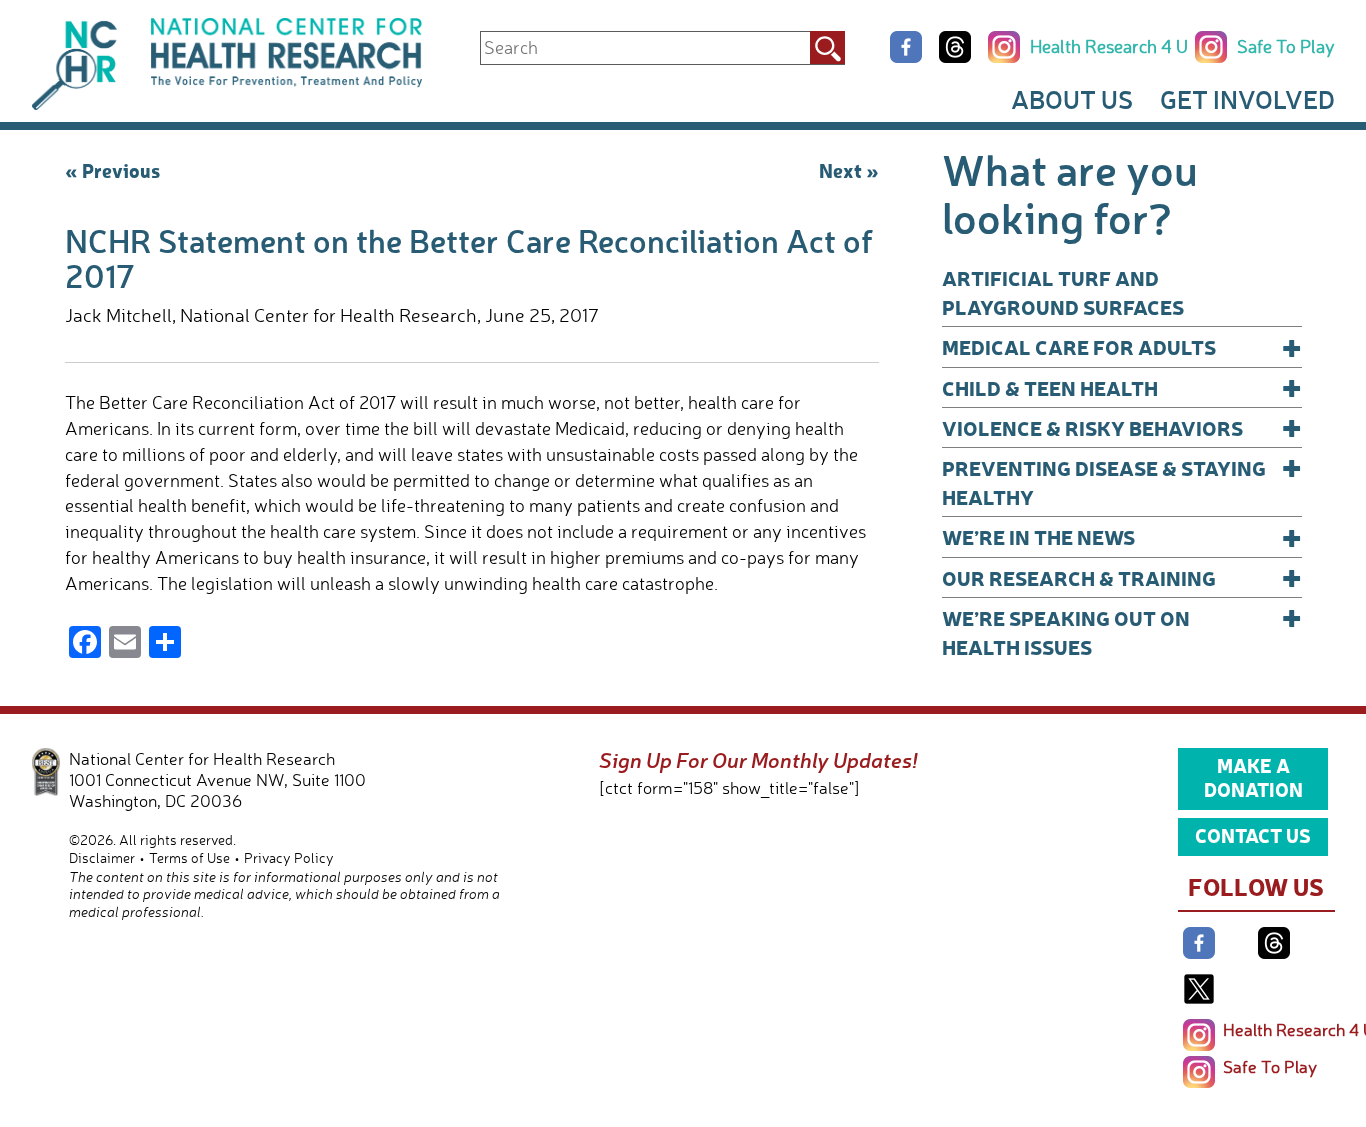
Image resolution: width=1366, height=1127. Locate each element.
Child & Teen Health (1122, 387)
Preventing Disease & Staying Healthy (1122, 481)
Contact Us (1253, 835)
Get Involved (1247, 99)
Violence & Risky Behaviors (1122, 427)
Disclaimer (102, 857)
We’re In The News (1122, 536)
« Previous (112, 170)
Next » (849, 170)
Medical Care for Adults (1122, 346)
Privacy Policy (289, 857)
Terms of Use (189, 857)
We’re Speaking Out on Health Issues (1122, 631)
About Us (1072, 99)
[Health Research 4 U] (1199, 1035)
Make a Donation (1253, 777)
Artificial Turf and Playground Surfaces (1063, 292)
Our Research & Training (1122, 577)
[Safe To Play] (1199, 1072)
